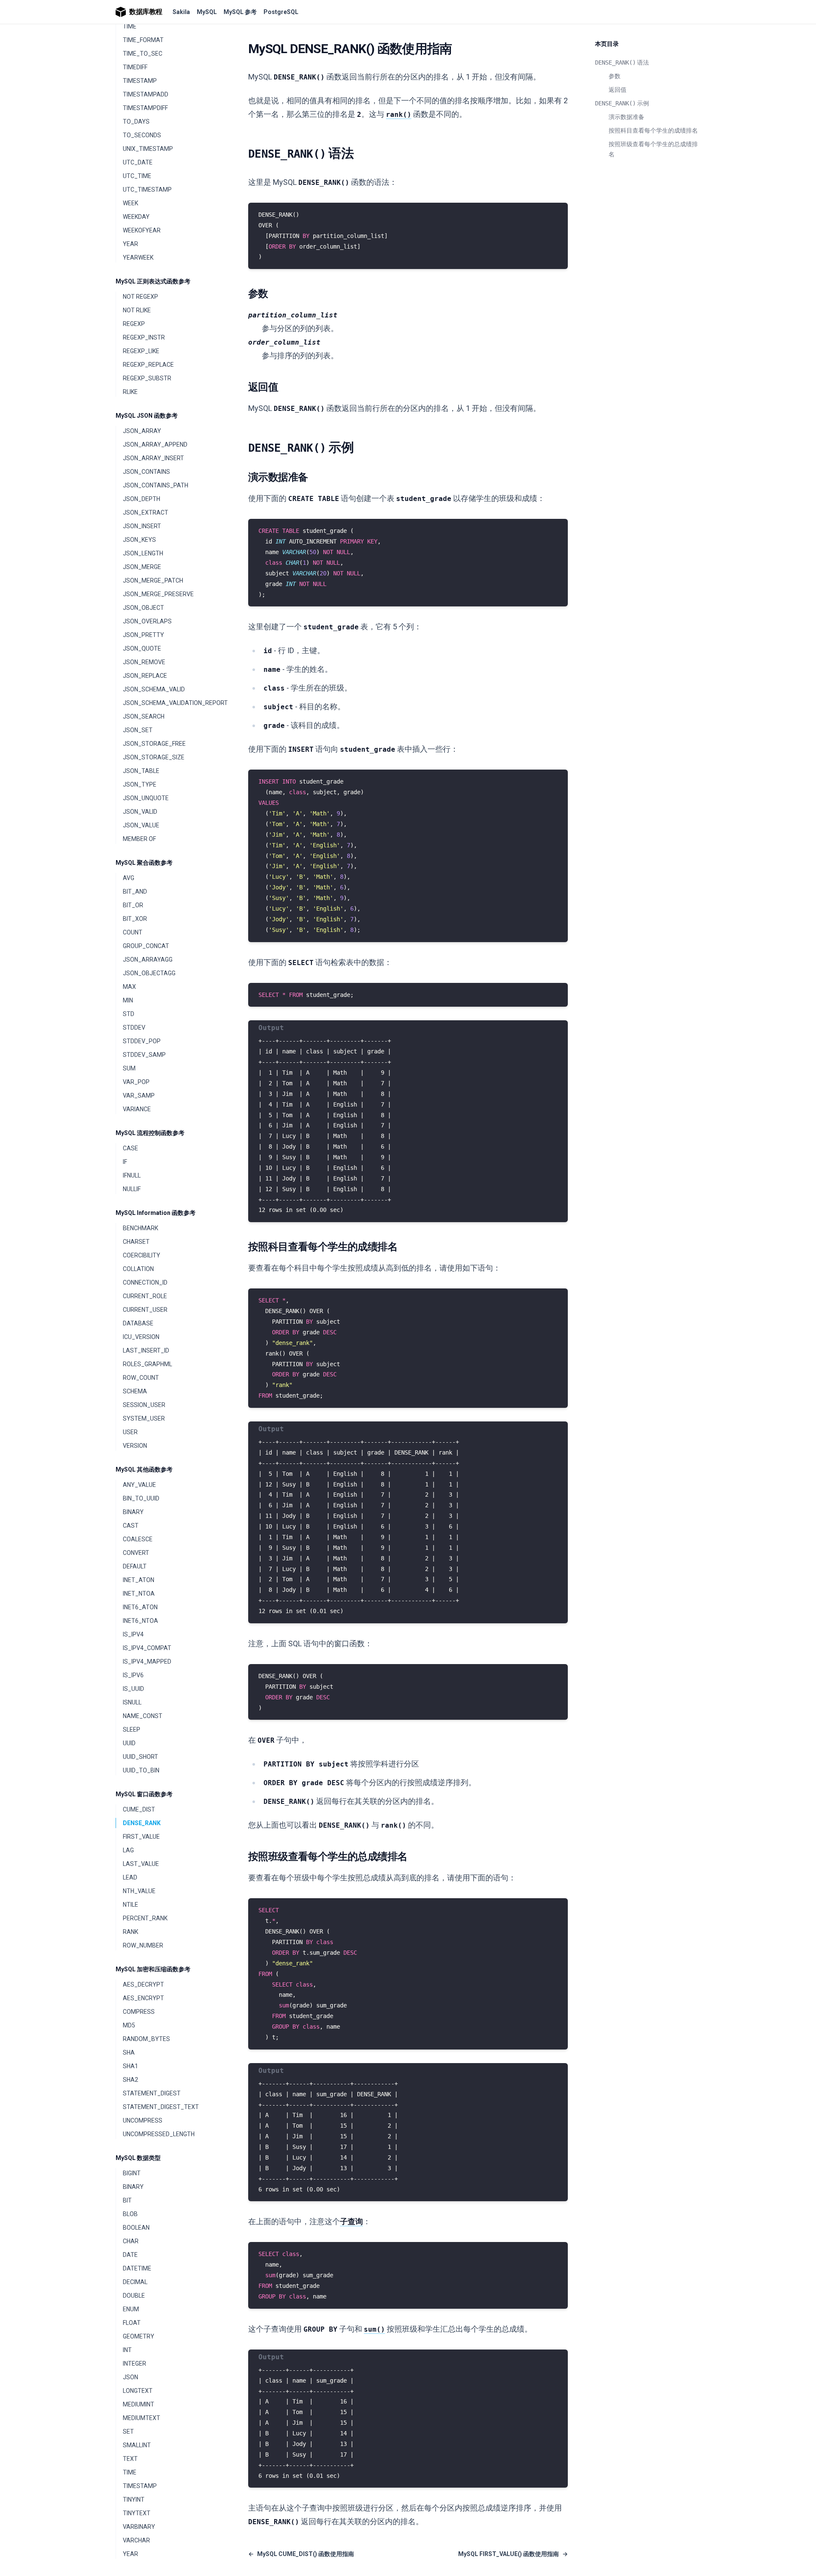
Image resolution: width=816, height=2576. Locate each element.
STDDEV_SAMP (144, 1055)
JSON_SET (138, 730)
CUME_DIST (139, 1809)
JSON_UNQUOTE (146, 798)
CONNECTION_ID (145, 1282)
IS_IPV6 (133, 1675)
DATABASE (138, 1323)
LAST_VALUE (141, 1864)
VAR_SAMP (139, 1096)
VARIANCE (137, 1109)
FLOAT (132, 2323)
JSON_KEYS (139, 540)
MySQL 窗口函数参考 (144, 1794)
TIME (130, 26)
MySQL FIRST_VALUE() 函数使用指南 (513, 2554)
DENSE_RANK (142, 1823)
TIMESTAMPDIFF (145, 108)
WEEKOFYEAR (142, 230)
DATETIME (137, 2268)
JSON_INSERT (142, 526)
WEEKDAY (136, 217)
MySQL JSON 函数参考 (147, 416)
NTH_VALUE (139, 1891)
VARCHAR (136, 2540)
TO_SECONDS (142, 135)
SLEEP (132, 1730)
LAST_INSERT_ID (146, 1350)
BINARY (133, 1512)
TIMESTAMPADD (146, 94)
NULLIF (132, 1189)
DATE (130, 2255)
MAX (129, 987)
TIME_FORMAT (143, 40)
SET (128, 2432)
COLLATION (138, 1269)
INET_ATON (139, 1580)
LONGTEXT (138, 2391)
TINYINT (134, 2500)
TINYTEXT (137, 2513)
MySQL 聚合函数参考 (144, 863)
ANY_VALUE (139, 1485)
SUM (129, 1068)
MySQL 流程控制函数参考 (150, 1133)
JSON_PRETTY (143, 635)
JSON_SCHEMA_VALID (154, 689)
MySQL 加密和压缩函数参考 (153, 1969)
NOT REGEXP (140, 297)
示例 (622, 103)
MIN (128, 1000)
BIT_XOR (135, 919)
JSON (130, 2377)
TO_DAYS (136, 122)
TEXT (130, 2459)
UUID (129, 1743)
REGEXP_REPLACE (148, 365)
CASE (130, 1148)
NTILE (130, 1905)
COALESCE (138, 1539)
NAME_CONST (143, 1716)
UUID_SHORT (140, 1757)
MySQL (207, 12)
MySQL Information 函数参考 (156, 1213)
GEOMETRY (139, 2336)
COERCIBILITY (142, 1255)
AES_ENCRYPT (143, 1998)
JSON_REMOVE (144, 662)
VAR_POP (136, 1082)
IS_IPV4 (133, 1634)
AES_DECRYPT (143, 1984)
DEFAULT (135, 1566)
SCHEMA (135, 1391)
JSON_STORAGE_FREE (154, 744)
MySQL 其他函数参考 (144, 1469)
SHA (129, 2052)
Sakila (181, 12)
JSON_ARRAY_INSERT (153, 458)
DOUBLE (134, 2296)
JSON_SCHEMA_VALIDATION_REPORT (172, 703)
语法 (622, 62)
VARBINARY (139, 2527)
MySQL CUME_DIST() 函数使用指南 (301, 2554)
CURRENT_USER (145, 1310)
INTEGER (135, 2364)
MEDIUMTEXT (142, 2418)
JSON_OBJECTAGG (149, 973)
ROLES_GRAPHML (147, 1364)
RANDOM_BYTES (146, 2039)
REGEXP (134, 324)
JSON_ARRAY (142, 431)
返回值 (618, 90)
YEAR (130, 244)
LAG (128, 1850)
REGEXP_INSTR (144, 337)
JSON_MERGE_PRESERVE (158, 594)
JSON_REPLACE (145, 676)
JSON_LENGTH (143, 553)
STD (129, 1014)
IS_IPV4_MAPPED (147, 1662)
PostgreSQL (281, 12)
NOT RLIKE (137, 310)
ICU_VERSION (141, 1337)
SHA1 (130, 2066)
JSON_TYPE (140, 784)
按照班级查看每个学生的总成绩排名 (653, 149)
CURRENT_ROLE (145, 1296)
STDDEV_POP (142, 1041)
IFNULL (132, 1175)
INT (127, 2350)
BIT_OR (133, 905)
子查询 (351, 2221)
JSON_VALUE (141, 825)
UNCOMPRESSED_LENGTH (159, 2134)
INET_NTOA (139, 1594)
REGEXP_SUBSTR (147, 378)
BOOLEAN (136, 2228)
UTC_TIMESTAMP (147, 190)
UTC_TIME (137, 176)
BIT (127, 2200)
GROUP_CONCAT (146, 946)
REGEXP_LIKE (141, 351)
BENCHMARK (140, 1228)
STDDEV (134, 1028)
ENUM (131, 2309)
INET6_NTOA (140, 1621)
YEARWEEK (138, 258)
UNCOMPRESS (143, 2120)
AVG (129, 878)
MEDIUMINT (139, 2404)
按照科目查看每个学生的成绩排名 (653, 130)
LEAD (130, 1877)
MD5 (129, 2025)
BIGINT (132, 2173)
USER (130, 1432)
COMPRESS (139, 2012)
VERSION (135, 1446)
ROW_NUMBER (143, 1945)
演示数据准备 (626, 117)
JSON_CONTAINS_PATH (156, 485)
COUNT (133, 932)
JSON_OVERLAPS (147, 621)
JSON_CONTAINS (146, 472)
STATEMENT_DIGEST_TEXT (161, 2107)
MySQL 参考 (240, 12)
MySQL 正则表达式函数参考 (153, 281)
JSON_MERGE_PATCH (153, 580)
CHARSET (136, 1242)
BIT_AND (135, 892)
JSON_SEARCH (144, 716)
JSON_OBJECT (143, 608)
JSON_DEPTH (142, 499)
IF (125, 1162)
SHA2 (130, 2080)
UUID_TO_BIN (141, 1770)
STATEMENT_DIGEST (152, 2093)
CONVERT (136, 1553)
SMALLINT (137, 2445)
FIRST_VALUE (141, 1837)
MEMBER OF (139, 839)
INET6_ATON (140, 1607)
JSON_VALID (140, 812)
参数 (615, 76)
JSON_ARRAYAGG (148, 960)
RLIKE (130, 392)
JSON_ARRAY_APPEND (155, 444)
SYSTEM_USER (144, 1418)
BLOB (130, 2214)
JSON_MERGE (142, 567)
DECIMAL (135, 2282)
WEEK (130, 203)
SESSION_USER (144, 1405)
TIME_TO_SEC (143, 54)
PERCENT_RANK (145, 1918)
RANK (130, 1932)
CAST (131, 1526)
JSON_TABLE (141, 771)
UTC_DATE (138, 162)
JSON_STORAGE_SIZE (154, 757)
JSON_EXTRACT (146, 512)
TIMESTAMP (140, 81)
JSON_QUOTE (142, 648)
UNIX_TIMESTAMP (148, 149)
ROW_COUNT (141, 1378)
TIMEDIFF (135, 67)
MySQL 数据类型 (138, 2158)
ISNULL (132, 1702)
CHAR (131, 2241)
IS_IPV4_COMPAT (147, 1648)
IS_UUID (133, 1689)
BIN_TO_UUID (141, 1498)
